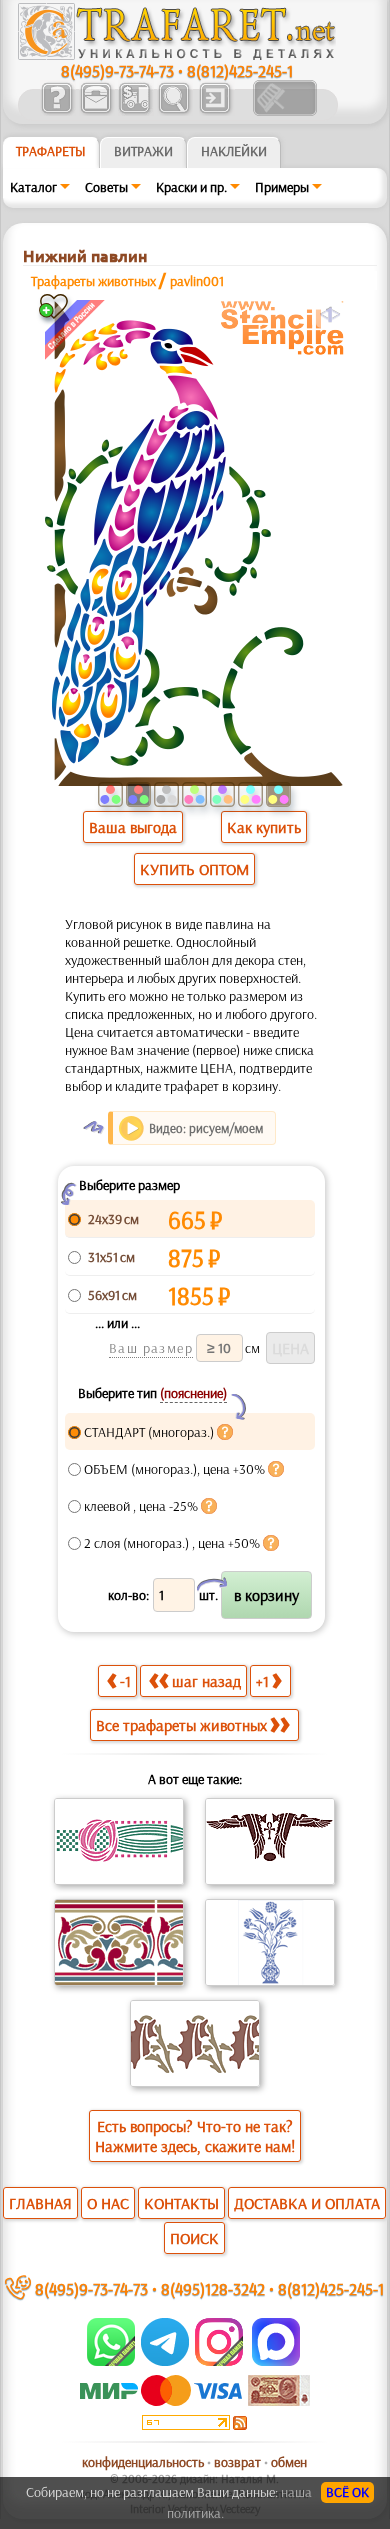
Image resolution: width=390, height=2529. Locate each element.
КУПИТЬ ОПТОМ (194, 869)
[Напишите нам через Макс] (276, 2361)
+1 (262, 1681)
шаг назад (206, 1681)
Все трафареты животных (181, 1725)
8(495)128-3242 (213, 2288)
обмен (289, 2462)
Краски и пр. (191, 187)
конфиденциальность (143, 2462)
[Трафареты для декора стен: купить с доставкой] (134, 111)
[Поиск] (173, 111)
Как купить (264, 827)
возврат (237, 2462)
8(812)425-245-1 (240, 70)
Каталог (33, 187)
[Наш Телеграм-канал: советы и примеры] (163, 2361)
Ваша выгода (133, 827)
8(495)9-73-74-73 (117, 70)
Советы (106, 187)
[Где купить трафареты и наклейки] (95, 111)
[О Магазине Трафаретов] (56, 111)
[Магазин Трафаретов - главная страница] (177, 55)
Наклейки (234, 151)
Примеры (282, 187)
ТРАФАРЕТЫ (51, 151)
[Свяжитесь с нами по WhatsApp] (112, 2361)
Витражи (143, 151)
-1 (125, 1681)
